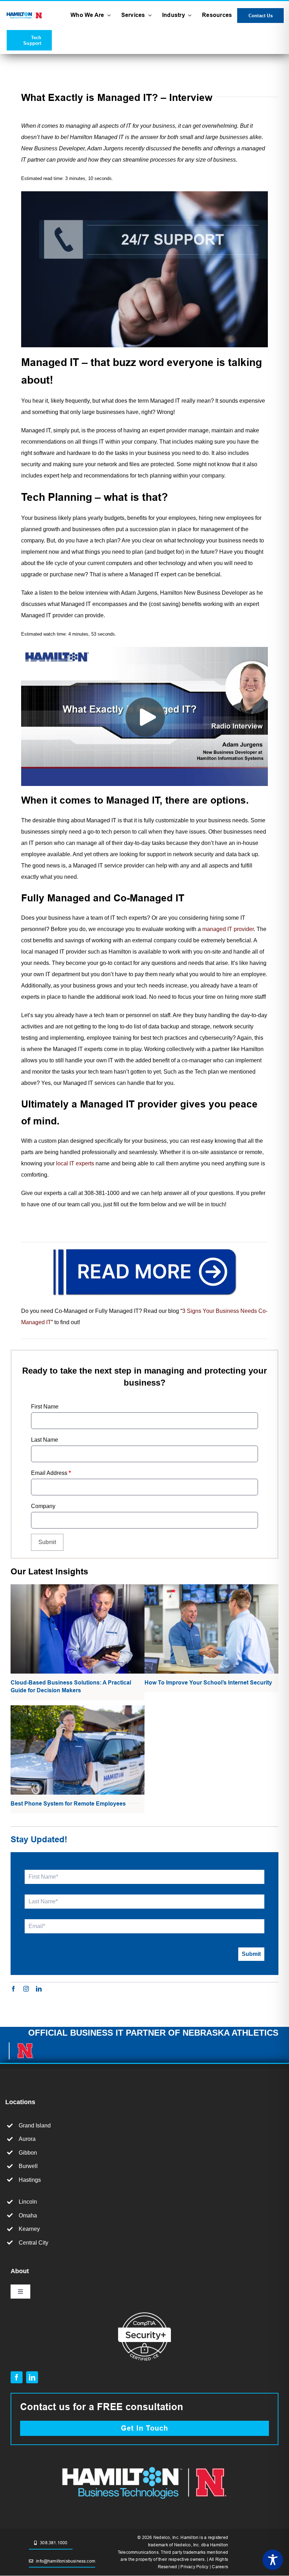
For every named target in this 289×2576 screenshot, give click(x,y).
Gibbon (28, 2153)
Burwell (28, 2166)
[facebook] (13, 1989)
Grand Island (35, 2125)
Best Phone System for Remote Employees (68, 1804)
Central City (33, 2243)
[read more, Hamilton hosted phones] (144, 1248)
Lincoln (28, 2202)
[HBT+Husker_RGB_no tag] (24, 14)
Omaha (28, 2215)
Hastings (30, 2180)
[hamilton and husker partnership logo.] (144, 2464)
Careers (220, 2567)
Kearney (29, 2229)
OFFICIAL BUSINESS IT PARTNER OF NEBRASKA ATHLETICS (153, 2033)
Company (43, 1506)
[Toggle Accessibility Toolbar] (273, 2560)
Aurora (27, 2139)
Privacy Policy (194, 2567)
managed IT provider (228, 929)
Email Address (51, 1473)
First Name (45, 1407)
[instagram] (26, 1989)
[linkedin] (39, 1989)
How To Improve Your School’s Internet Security (208, 1683)
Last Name (45, 1440)
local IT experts (75, 1163)
